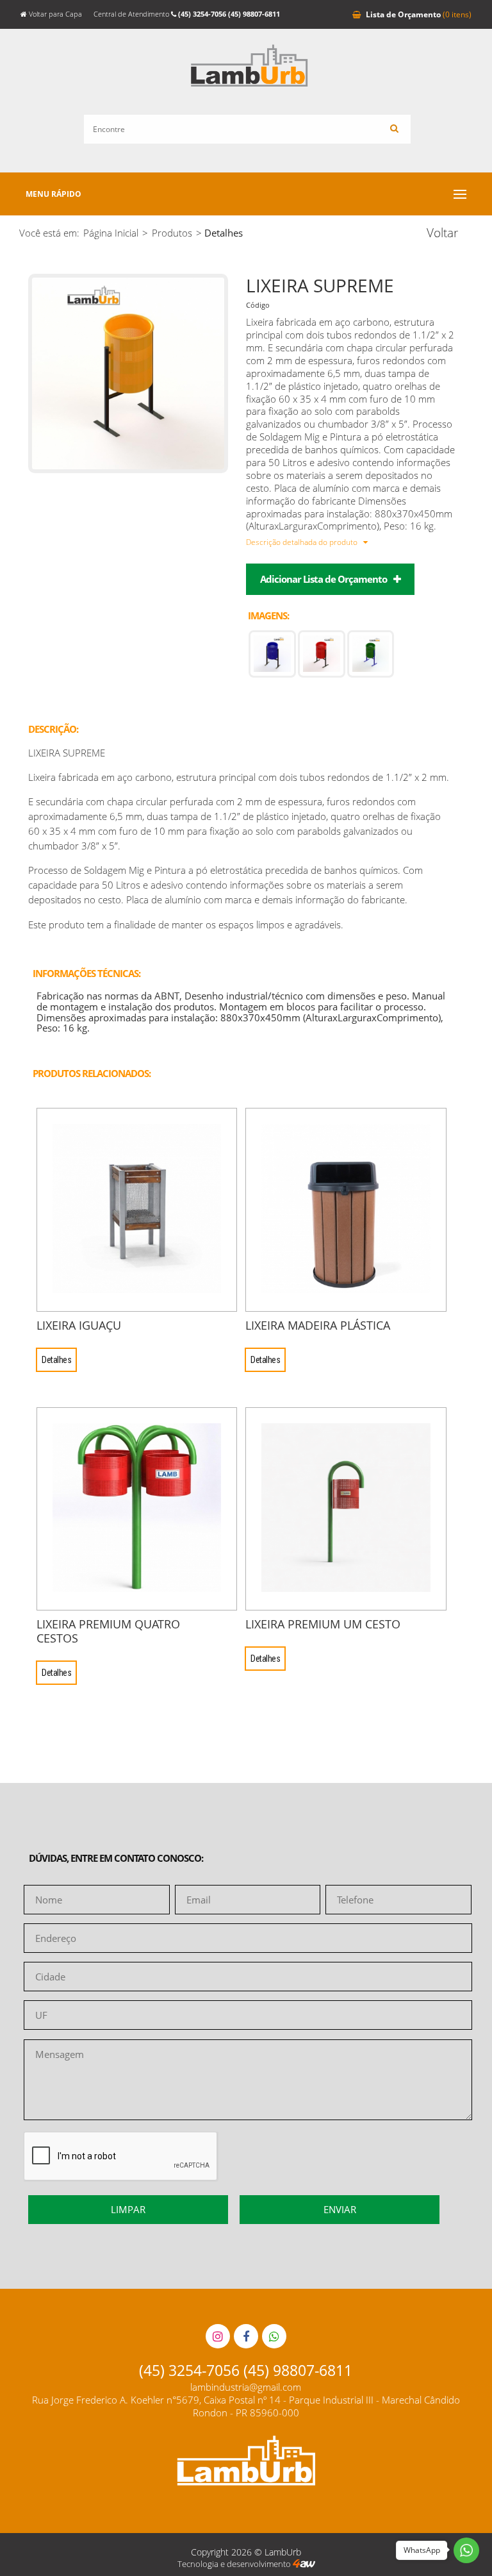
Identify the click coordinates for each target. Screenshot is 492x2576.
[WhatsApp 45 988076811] (274, 2336)
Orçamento (419, 14)
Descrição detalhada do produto (303, 542)
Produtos (172, 233)
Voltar (442, 233)
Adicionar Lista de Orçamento (324, 579)
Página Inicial (111, 233)
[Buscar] (394, 129)
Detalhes (56, 1360)
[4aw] (304, 2564)
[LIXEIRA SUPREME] (128, 469)
